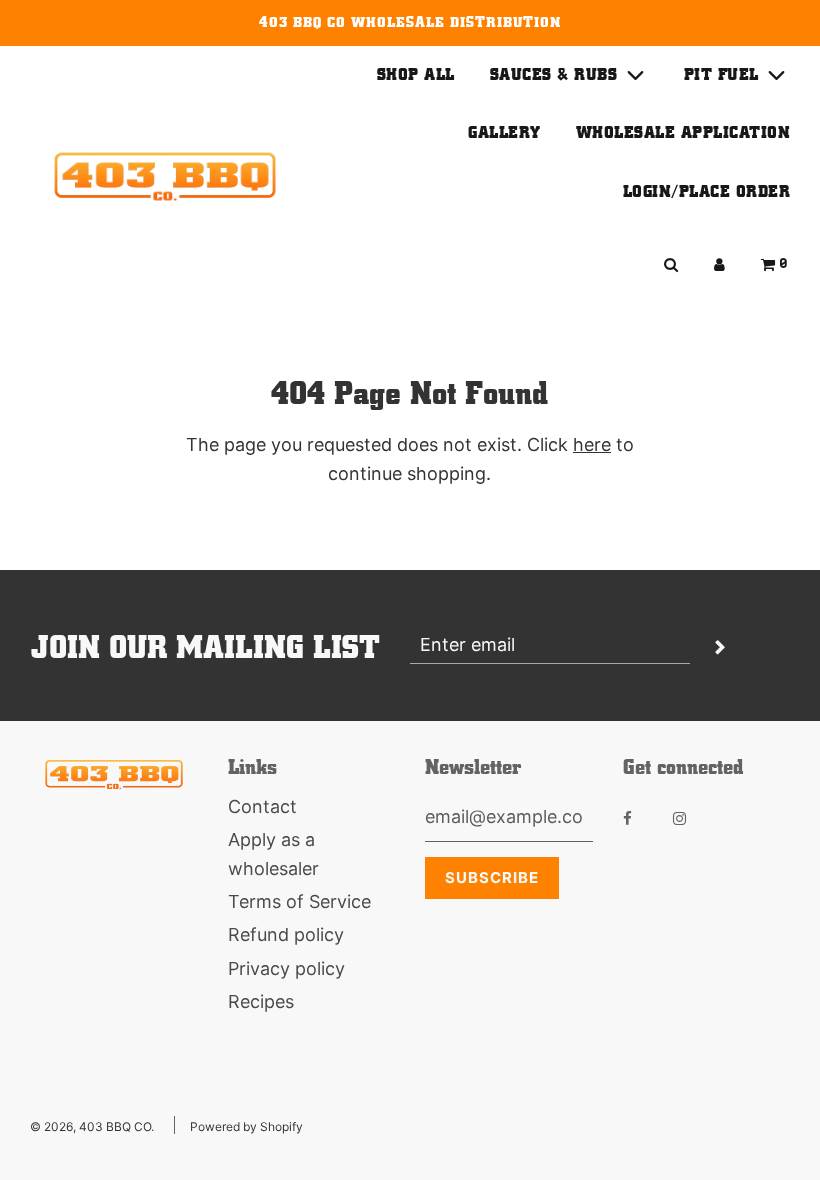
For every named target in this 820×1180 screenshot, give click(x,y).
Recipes (261, 1001)
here (592, 444)
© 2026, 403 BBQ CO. (92, 1126)
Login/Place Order (707, 191)
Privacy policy (286, 968)
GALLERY (504, 132)
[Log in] (719, 264)
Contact (262, 806)
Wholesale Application (683, 132)
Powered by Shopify (246, 1126)
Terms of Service (299, 901)
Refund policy (286, 934)
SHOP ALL (416, 74)
